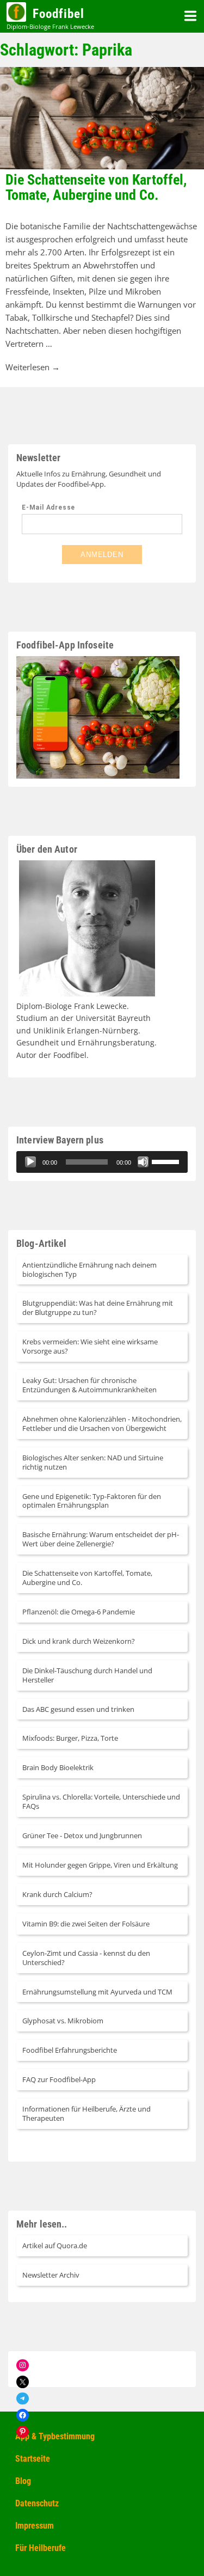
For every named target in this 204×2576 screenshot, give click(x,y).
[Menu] (190, 16)
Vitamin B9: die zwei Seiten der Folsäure (86, 1924)
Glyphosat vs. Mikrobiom (63, 2021)
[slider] (87, 1162)
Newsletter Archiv (51, 2275)
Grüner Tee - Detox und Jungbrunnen (82, 1835)
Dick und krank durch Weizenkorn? (79, 1641)
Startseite (33, 2459)
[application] (102, 1162)
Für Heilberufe (41, 2548)
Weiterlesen (33, 367)
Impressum (35, 2526)
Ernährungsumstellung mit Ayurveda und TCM (97, 1992)
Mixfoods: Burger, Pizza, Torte (70, 1738)
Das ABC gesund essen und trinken (78, 1709)
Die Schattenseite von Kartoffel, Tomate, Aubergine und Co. (96, 188)
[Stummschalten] (143, 1162)
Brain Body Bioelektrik (58, 1767)
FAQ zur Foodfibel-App (59, 2079)
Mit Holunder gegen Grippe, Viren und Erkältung (100, 1865)
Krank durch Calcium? (57, 1894)
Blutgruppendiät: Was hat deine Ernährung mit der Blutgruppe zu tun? (98, 1308)
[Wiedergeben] (30, 1162)
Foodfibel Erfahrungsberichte (70, 2050)
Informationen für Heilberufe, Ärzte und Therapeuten (86, 2113)
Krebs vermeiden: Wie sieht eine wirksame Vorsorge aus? (90, 1346)
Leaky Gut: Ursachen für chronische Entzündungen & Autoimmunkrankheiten (89, 1385)
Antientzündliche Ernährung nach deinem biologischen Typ (89, 1269)
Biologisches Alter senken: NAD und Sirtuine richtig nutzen (93, 1462)
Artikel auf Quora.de (55, 2245)
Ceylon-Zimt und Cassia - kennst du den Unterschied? (86, 1958)
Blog (23, 2481)
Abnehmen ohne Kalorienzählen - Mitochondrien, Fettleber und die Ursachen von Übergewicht (102, 1424)
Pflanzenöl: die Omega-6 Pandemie (79, 1612)
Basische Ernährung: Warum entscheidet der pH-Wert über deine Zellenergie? (101, 1539)
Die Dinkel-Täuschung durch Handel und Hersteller (87, 1675)
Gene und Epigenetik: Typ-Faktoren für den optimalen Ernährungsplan (92, 1501)
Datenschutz (37, 2503)
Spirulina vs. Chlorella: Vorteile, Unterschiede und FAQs (101, 1801)
